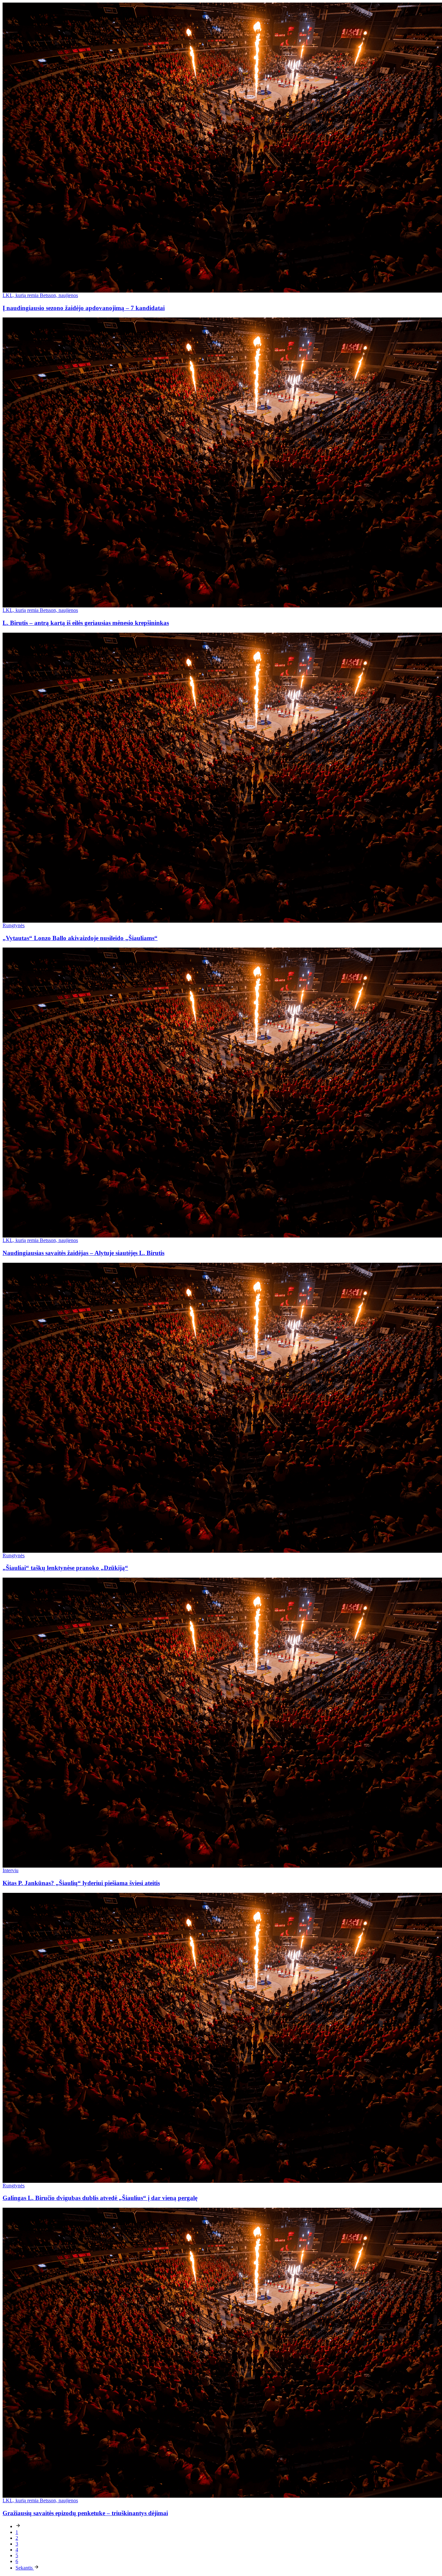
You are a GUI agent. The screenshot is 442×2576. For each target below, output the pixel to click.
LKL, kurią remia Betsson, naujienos (40, 295)
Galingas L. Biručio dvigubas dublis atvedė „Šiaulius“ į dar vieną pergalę (100, 2198)
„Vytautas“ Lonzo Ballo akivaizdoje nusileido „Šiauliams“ (80, 938)
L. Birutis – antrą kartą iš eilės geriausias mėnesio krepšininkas (86, 623)
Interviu (11, 1870)
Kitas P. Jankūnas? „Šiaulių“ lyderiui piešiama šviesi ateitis (81, 1883)
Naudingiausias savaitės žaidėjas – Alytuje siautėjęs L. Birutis (83, 1253)
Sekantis (25, 2568)
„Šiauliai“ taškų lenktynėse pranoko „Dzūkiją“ (65, 1568)
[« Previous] (18, 2526)
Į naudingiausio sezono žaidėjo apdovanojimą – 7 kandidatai (84, 308)
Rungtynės (14, 925)
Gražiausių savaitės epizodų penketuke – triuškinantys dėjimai (85, 2513)
